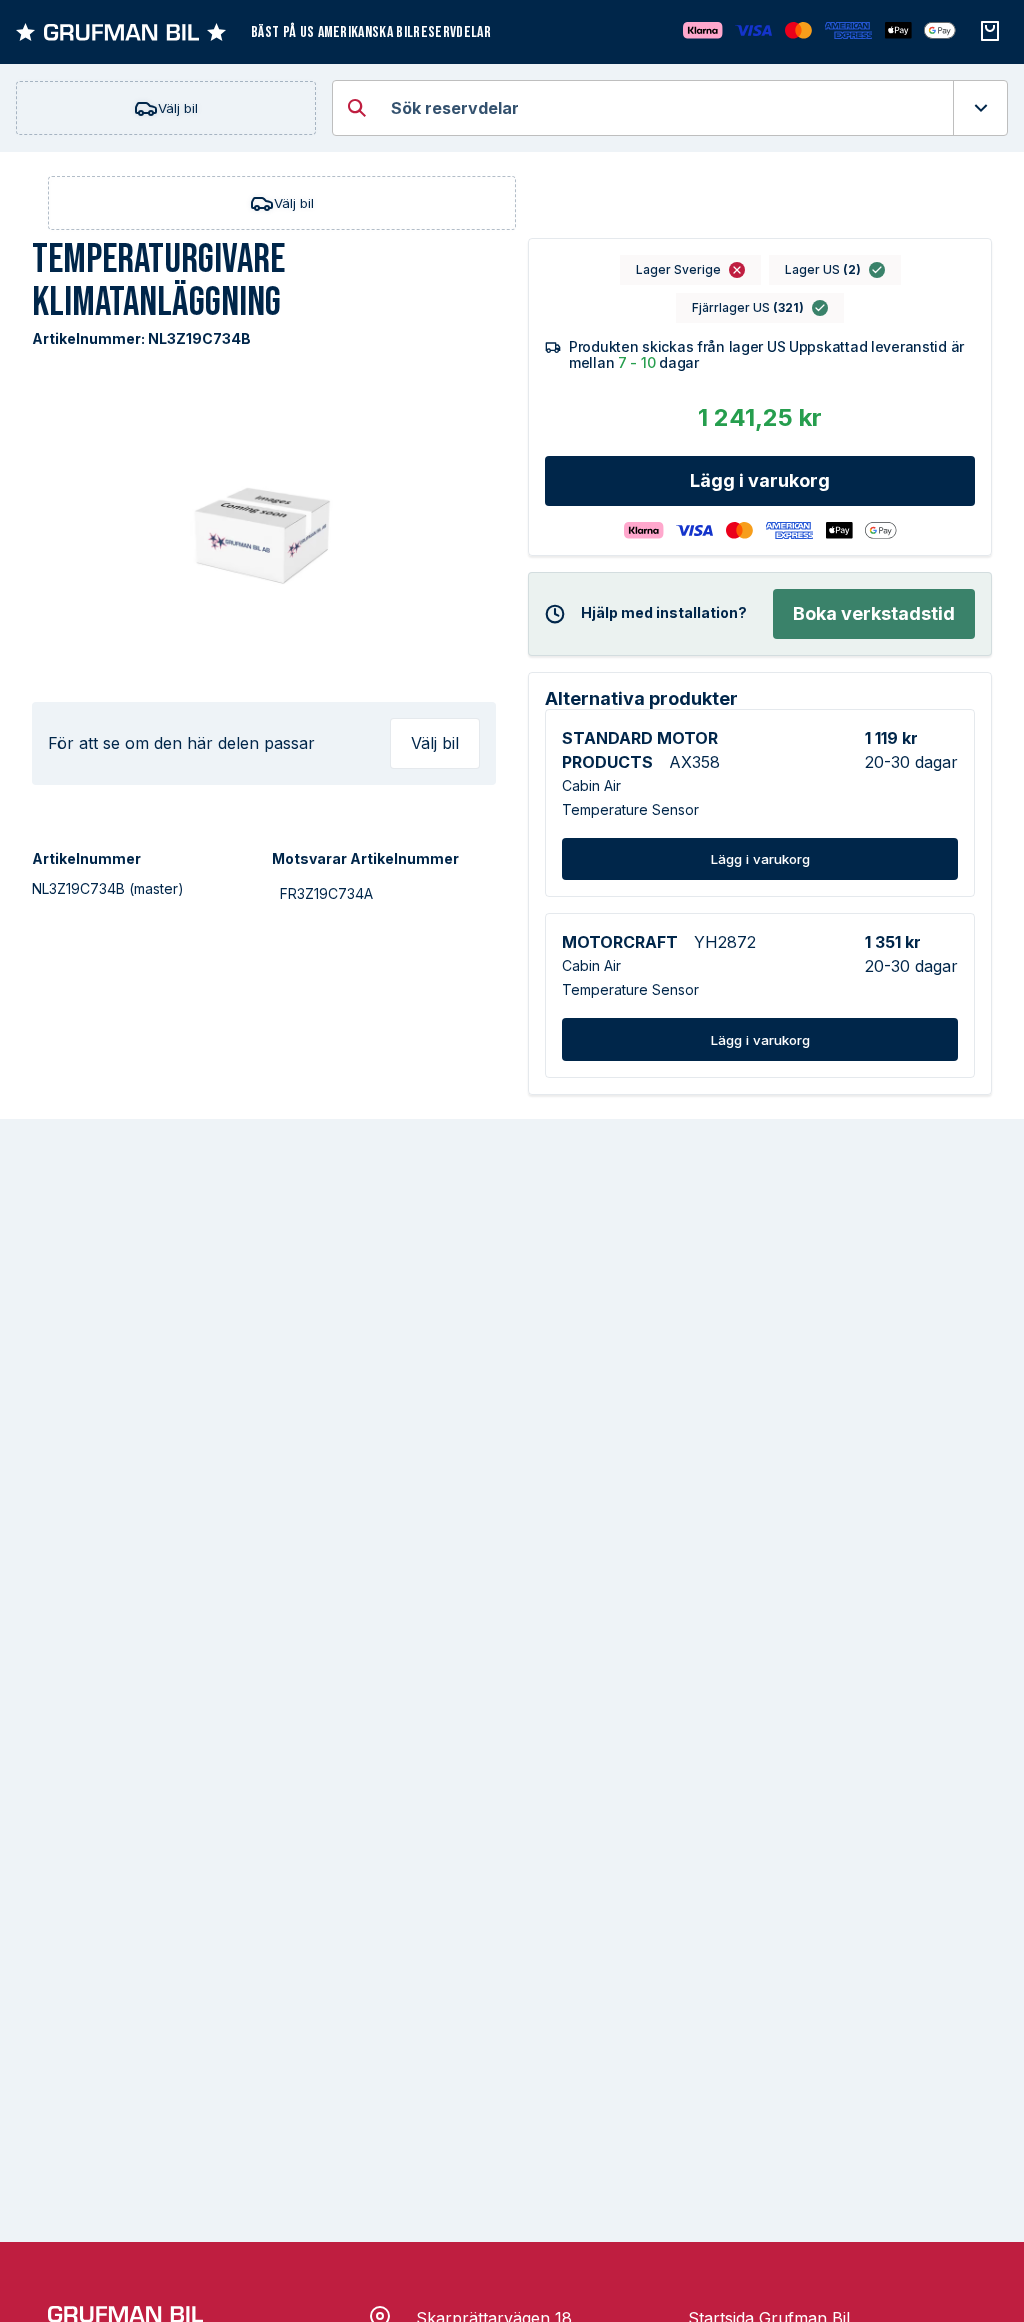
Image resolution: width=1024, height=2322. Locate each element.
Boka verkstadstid (874, 613)
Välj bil (178, 108)
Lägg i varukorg (760, 480)
